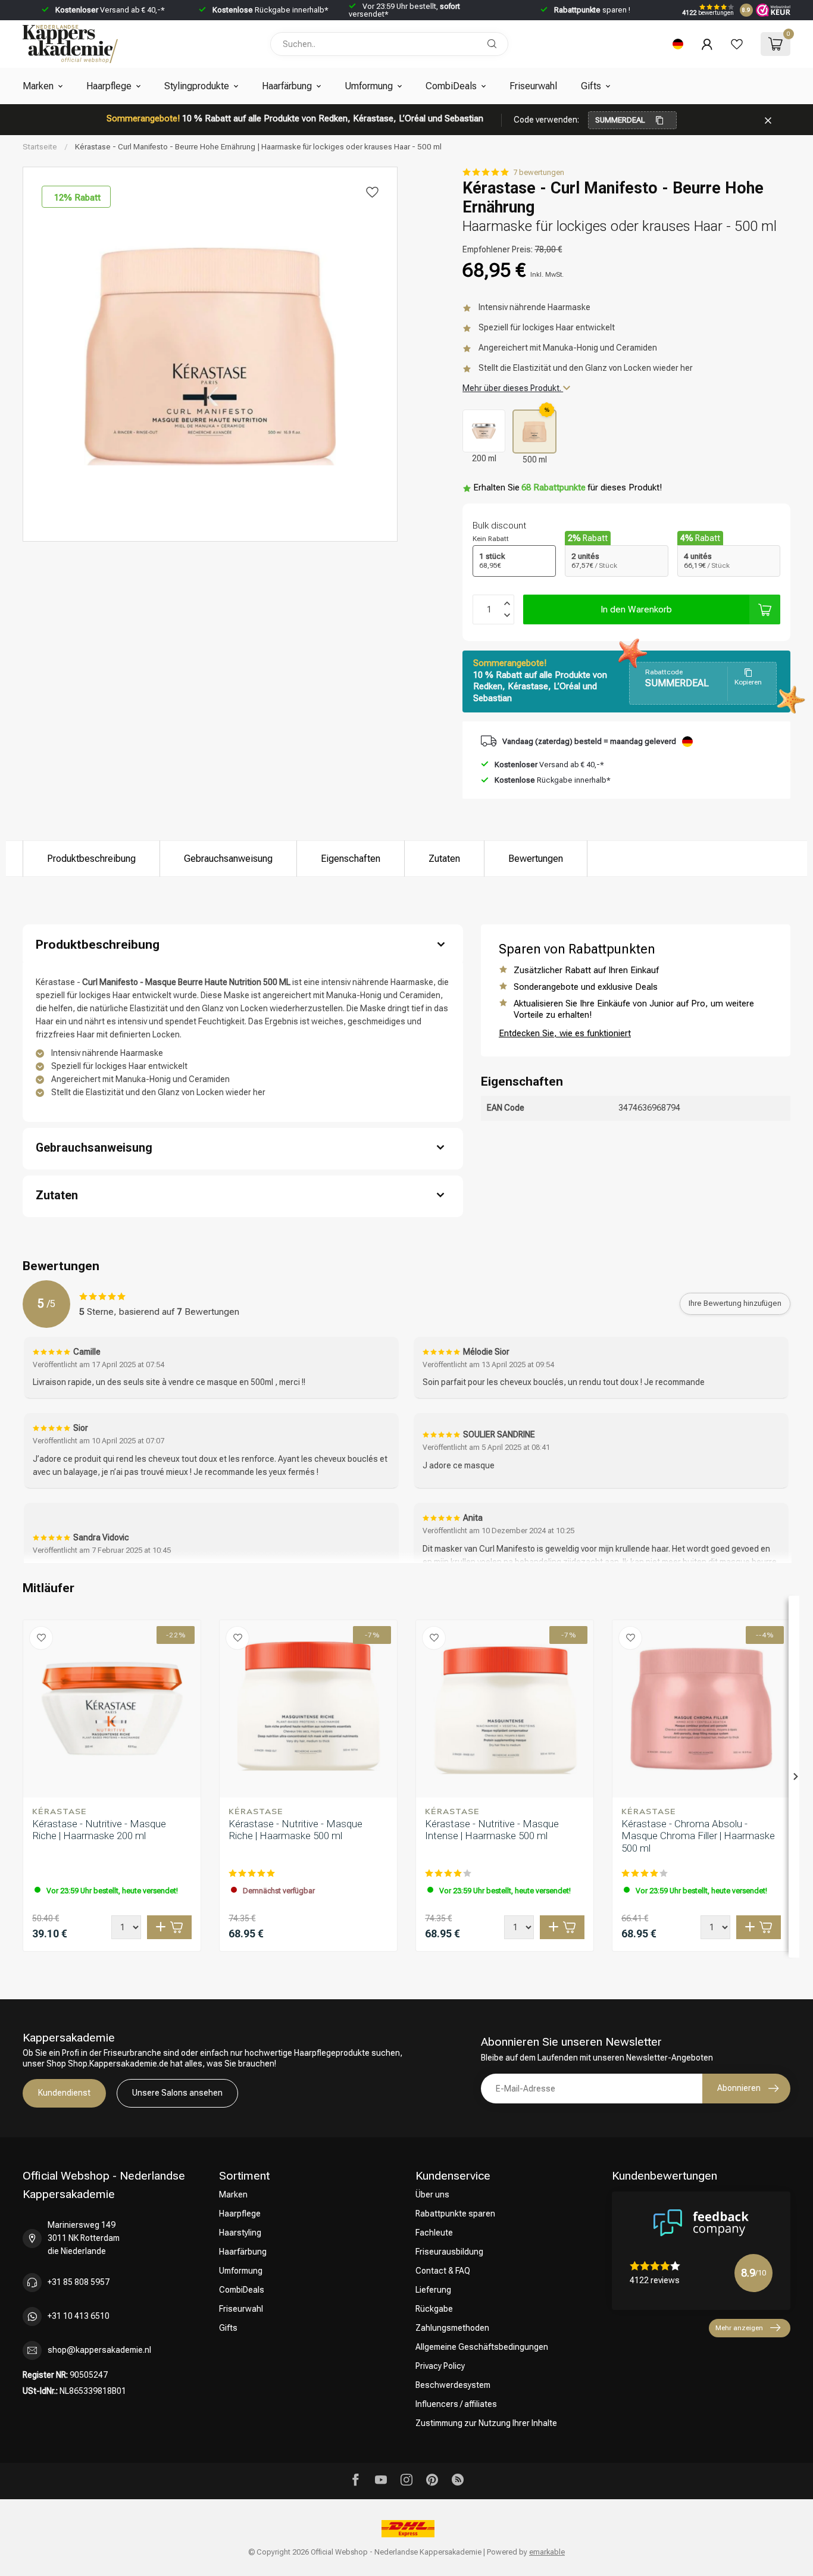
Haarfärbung (287, 86)
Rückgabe (434, 2309)
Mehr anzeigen (739, 2328)
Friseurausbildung (449, 2252)
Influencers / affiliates (456, 2404)
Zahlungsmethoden (452, 2328)
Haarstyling (240, 2233)
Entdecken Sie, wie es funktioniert (565, 1033)
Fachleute (434, 2233)
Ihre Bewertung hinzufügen (735, 1303)
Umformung (369, 86)
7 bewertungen (539, 172)
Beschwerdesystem (453, 2385)
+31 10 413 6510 (79, 2316)
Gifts (591, 86)
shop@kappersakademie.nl (99, 2350)
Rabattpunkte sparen (455, 2214)
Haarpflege (109, 86)
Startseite (40, 147)
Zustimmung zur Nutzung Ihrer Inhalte (486, 2423)
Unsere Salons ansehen (177, 2093)
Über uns (432, 2194)
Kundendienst (64, 2093)
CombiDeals (451, 86)
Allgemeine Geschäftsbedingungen (482, 2347)
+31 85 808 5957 (79, 2282)
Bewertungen (536, 859)
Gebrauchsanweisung (228, 859)
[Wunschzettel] (737, 44)
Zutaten (444, 859)
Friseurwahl (533, 86)
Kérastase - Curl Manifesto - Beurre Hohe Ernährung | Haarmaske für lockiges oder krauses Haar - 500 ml (258, 147)
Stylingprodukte (197, 86)
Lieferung (433, 2290)
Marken (38, 86)
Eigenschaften (351, 859)
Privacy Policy (440, 2366)
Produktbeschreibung (91, 859)
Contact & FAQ (443, 2271)
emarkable (547, 2552)
